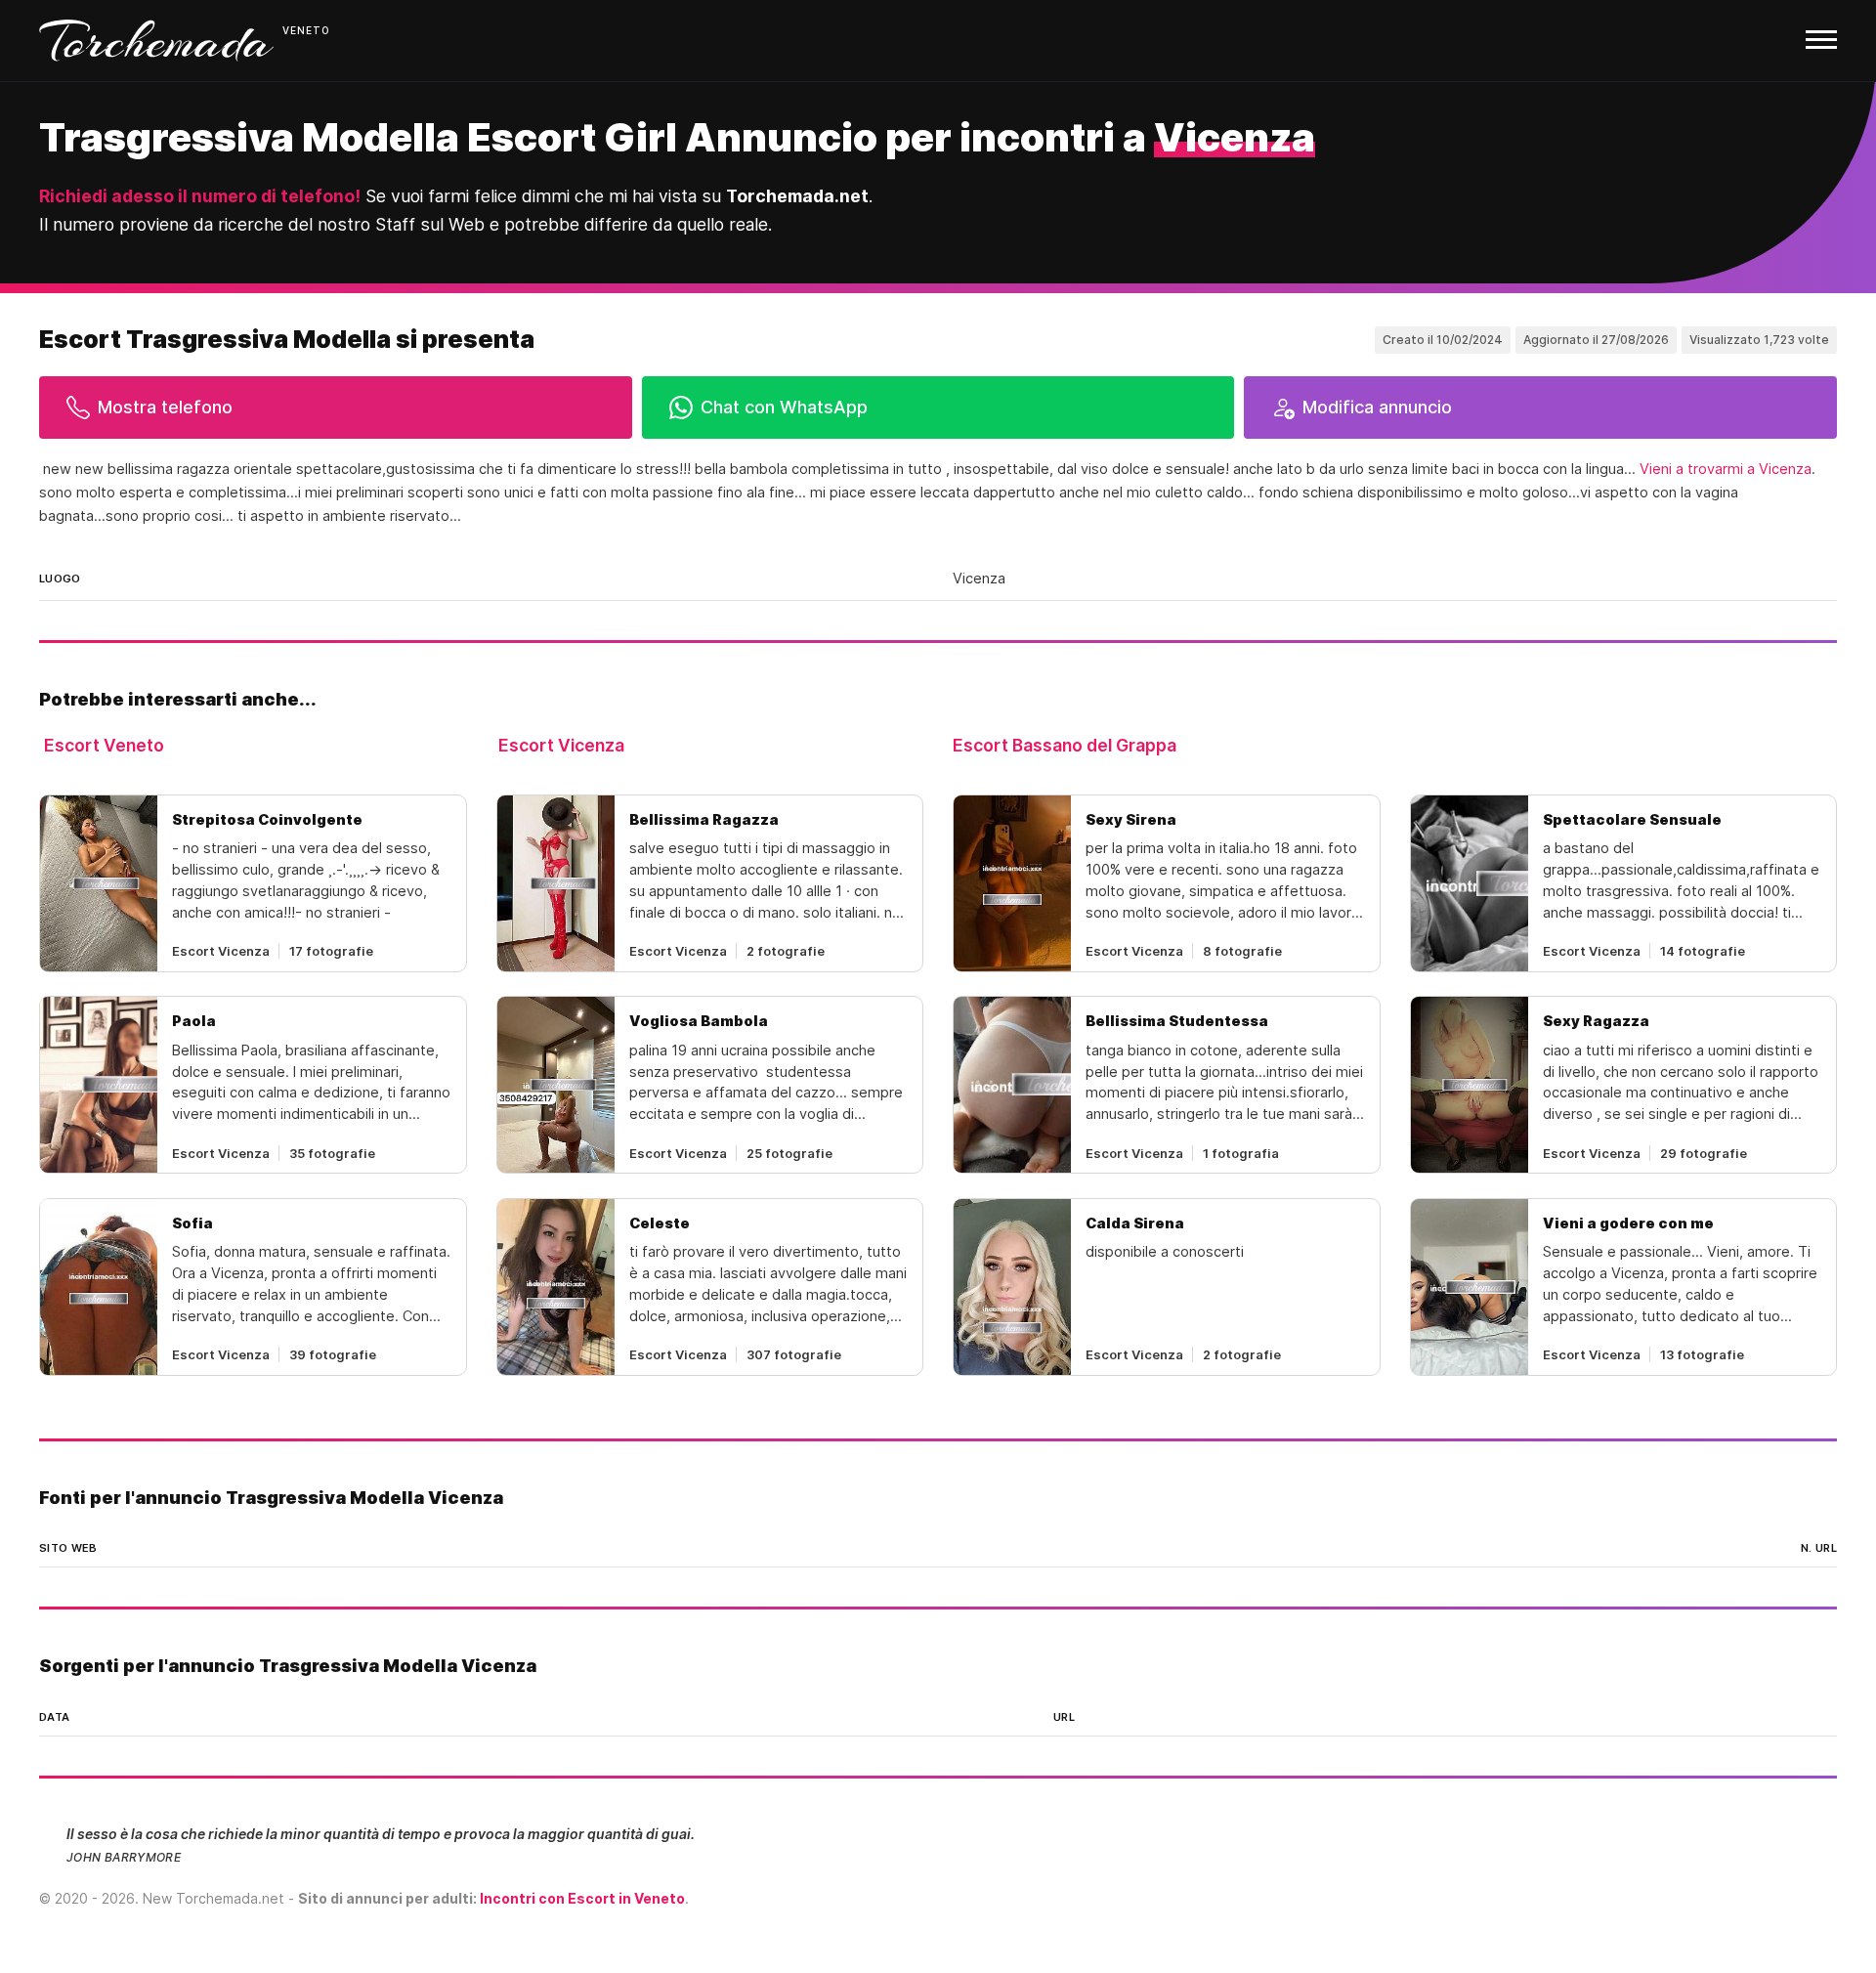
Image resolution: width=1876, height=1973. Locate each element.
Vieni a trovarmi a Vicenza (1726, 469)
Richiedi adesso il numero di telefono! (200, 196)
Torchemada (156, 41)
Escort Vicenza (561, 745)
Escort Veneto (104, 745)
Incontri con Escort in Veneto (582, 1898)
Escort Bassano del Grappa (1065, 745)
